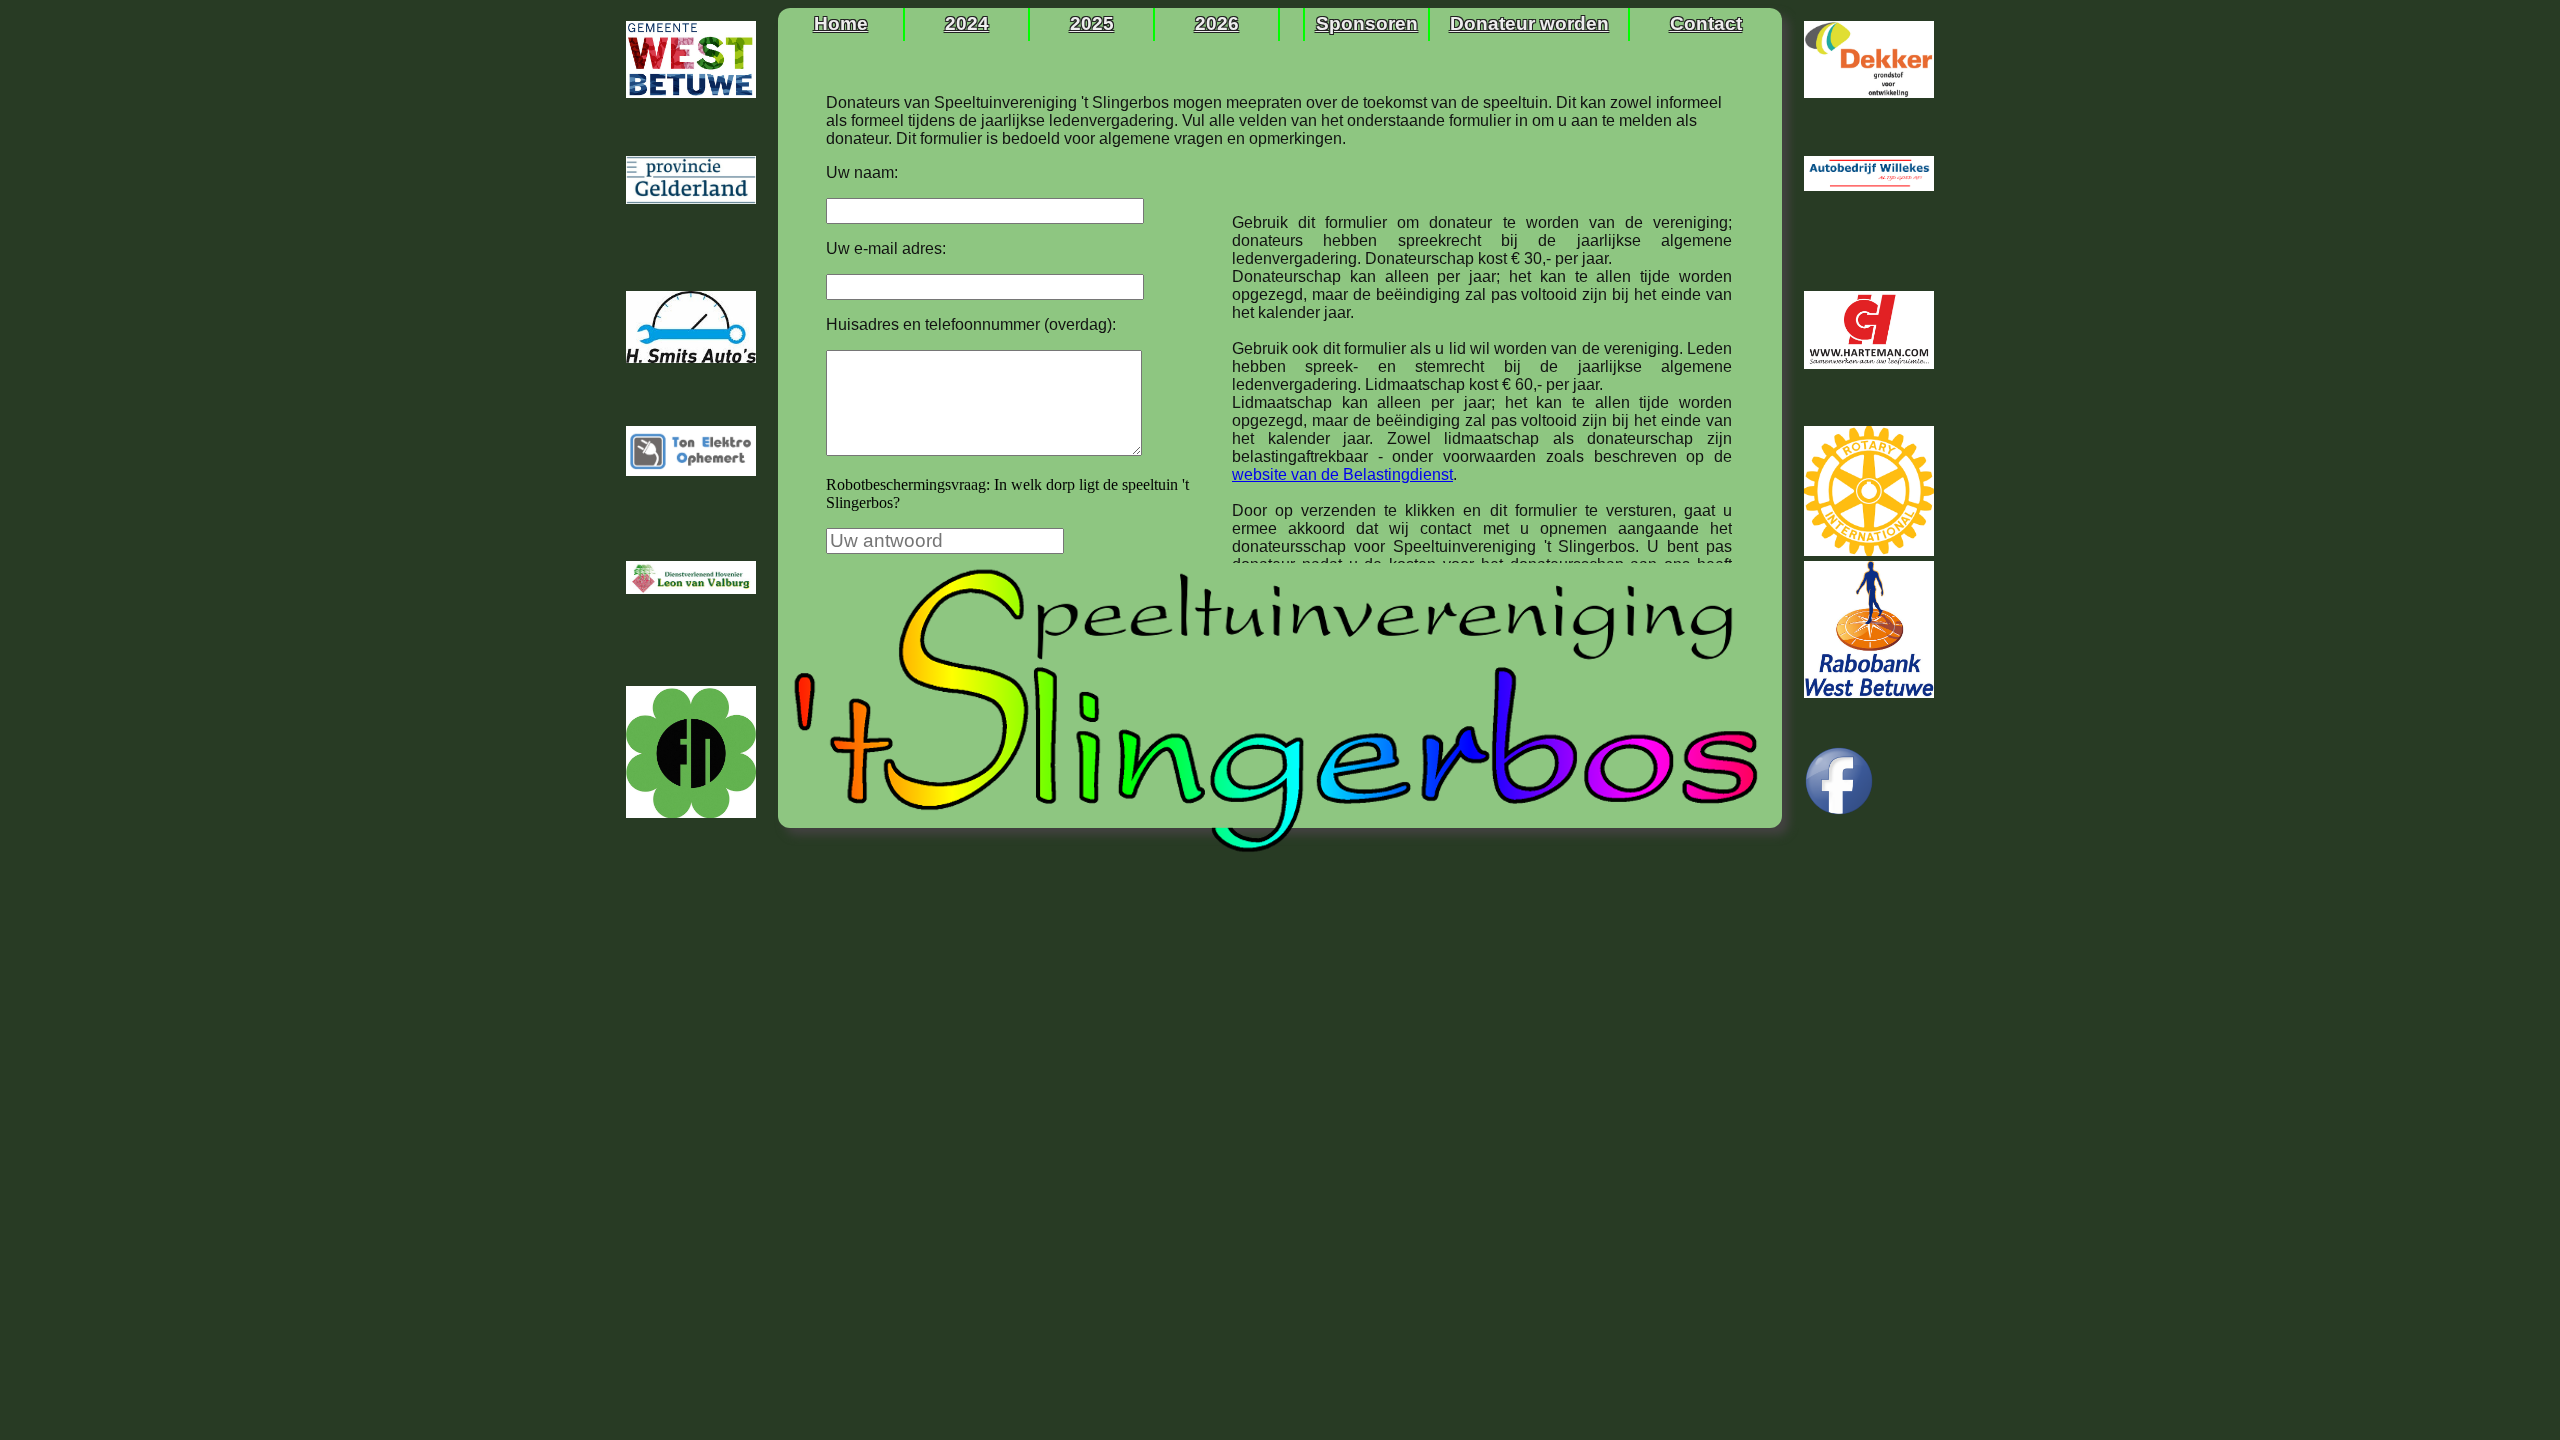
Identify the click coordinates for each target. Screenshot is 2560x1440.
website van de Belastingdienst (1342, 474)
